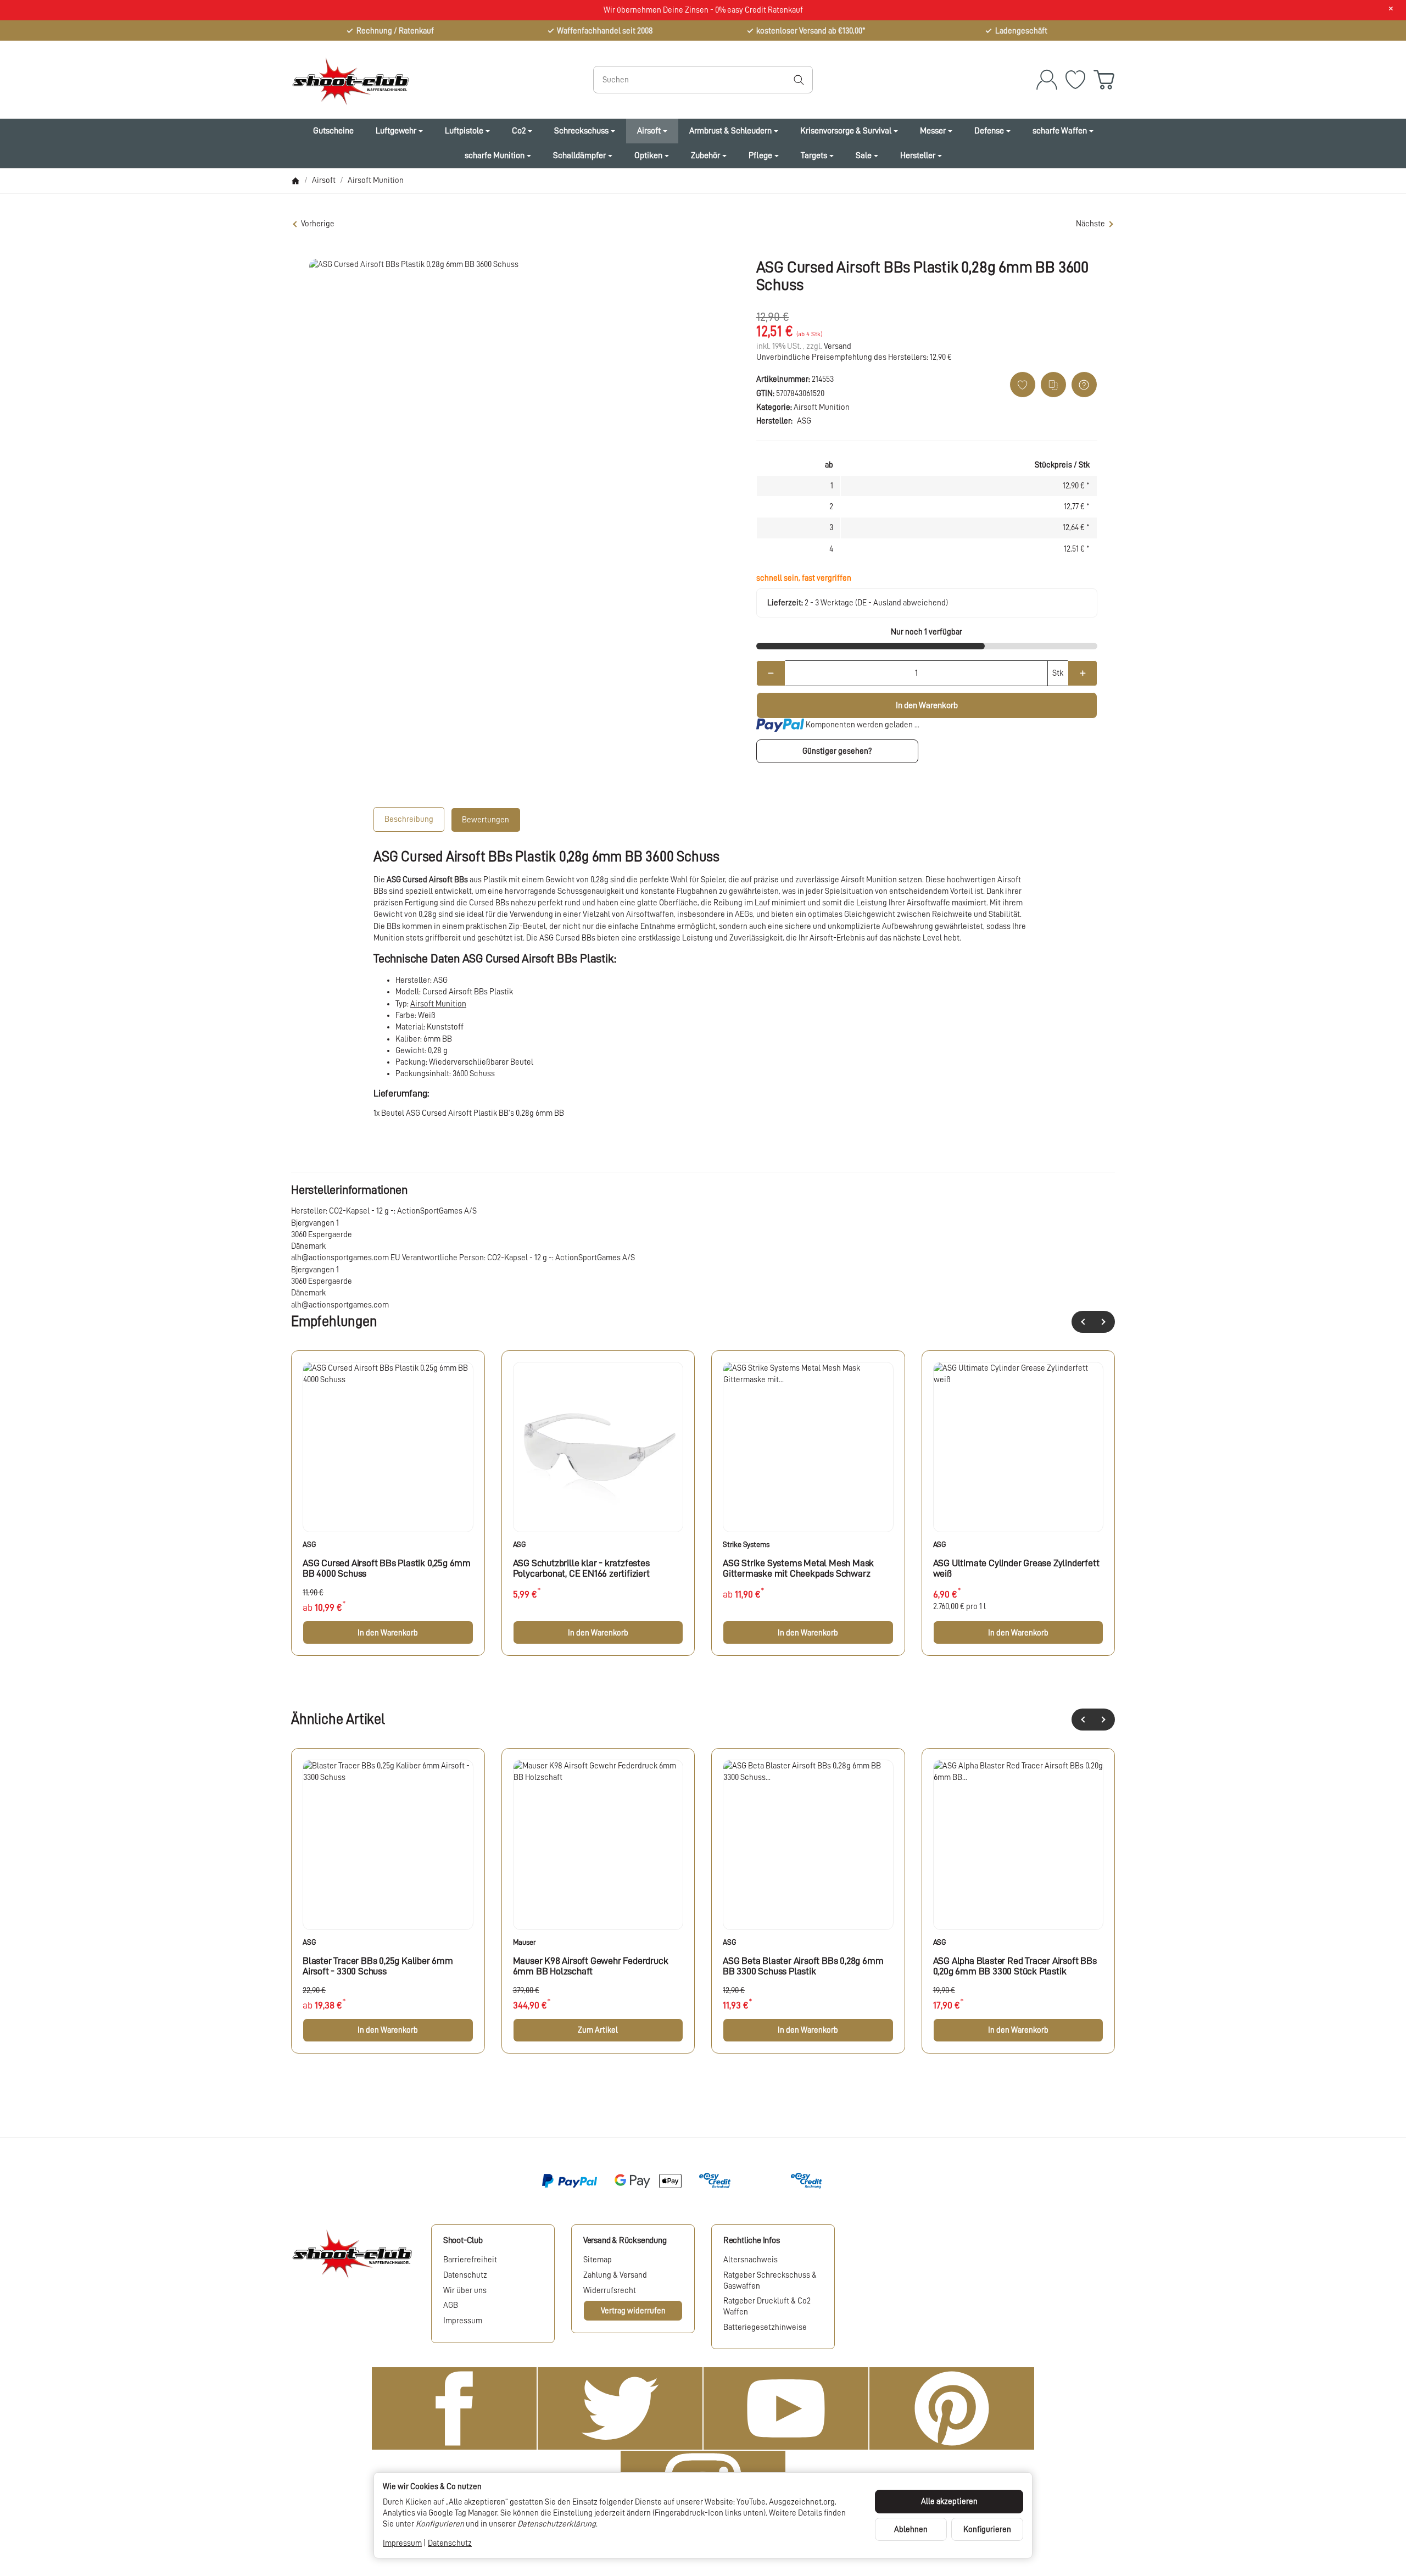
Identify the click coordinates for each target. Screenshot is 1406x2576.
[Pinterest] (952, 2408)
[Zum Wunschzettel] (1075, 80)
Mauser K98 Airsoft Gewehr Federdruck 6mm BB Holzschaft (591, 1966)
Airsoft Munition (822, 407)
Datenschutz (450, 2543)
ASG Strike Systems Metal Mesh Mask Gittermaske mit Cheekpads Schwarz (798, 1568)
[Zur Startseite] (415, 80)
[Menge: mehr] (1082, 673)
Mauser (525, 1942)
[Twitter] (620, 2408)
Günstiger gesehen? (837, 751)
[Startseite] (295, 181)
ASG (309, 1544)
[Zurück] (1083, 1322)
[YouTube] (786, 2408)
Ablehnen (911, 2529)
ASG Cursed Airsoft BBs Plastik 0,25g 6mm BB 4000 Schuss (387, 1568)
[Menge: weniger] (771, 673)
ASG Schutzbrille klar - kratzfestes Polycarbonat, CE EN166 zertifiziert (581, 1568)
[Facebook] (454, 2408)
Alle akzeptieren (949, 2501)
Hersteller (918, 155)
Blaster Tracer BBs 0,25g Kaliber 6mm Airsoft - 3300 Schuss (378, 1966)
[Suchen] (799, 80)
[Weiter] (1104, 1322)
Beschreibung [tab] (409, 819)
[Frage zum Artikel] (1084, 385)
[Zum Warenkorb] (1104, 80)
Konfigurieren (987, 2529)
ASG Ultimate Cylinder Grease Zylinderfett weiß (1016, 1568)
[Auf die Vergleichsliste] (1053, 385)
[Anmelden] (1047, 80)
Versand (838, 346)
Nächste (1090, 224)
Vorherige (318, 224)
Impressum (402, 2543)
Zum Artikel (598, 2030)
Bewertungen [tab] (486, 820)
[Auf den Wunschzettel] (1023, 385)
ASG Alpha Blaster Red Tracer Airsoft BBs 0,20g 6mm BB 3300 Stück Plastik (1015, 1966)
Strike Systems (746, 1544)
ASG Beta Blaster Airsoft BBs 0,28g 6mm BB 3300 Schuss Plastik (803, 1966)
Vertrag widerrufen (633, 2311)
